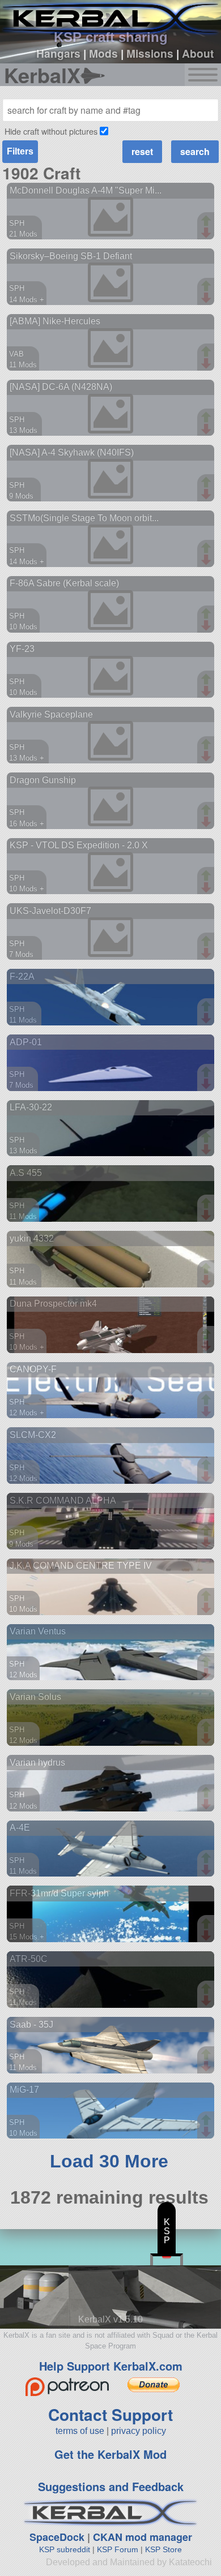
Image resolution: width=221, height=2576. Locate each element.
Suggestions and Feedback (111, 2486)
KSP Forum (118, 2549)
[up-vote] (207, 222)
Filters (20, 151)
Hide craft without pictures (51, 131)
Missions (150, 53)
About (198, 53)
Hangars (58, 53)
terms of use (80, 2431)
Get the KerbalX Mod (110, 2454)
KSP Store (163, 2549)
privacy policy (139, 2431)
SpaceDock (57, 2537)
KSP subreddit (65, 2549)
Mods (103, 53)
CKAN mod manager (143, 2537)
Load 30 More (109, 2161)
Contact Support (110, 2414)
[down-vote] (207, 233)
